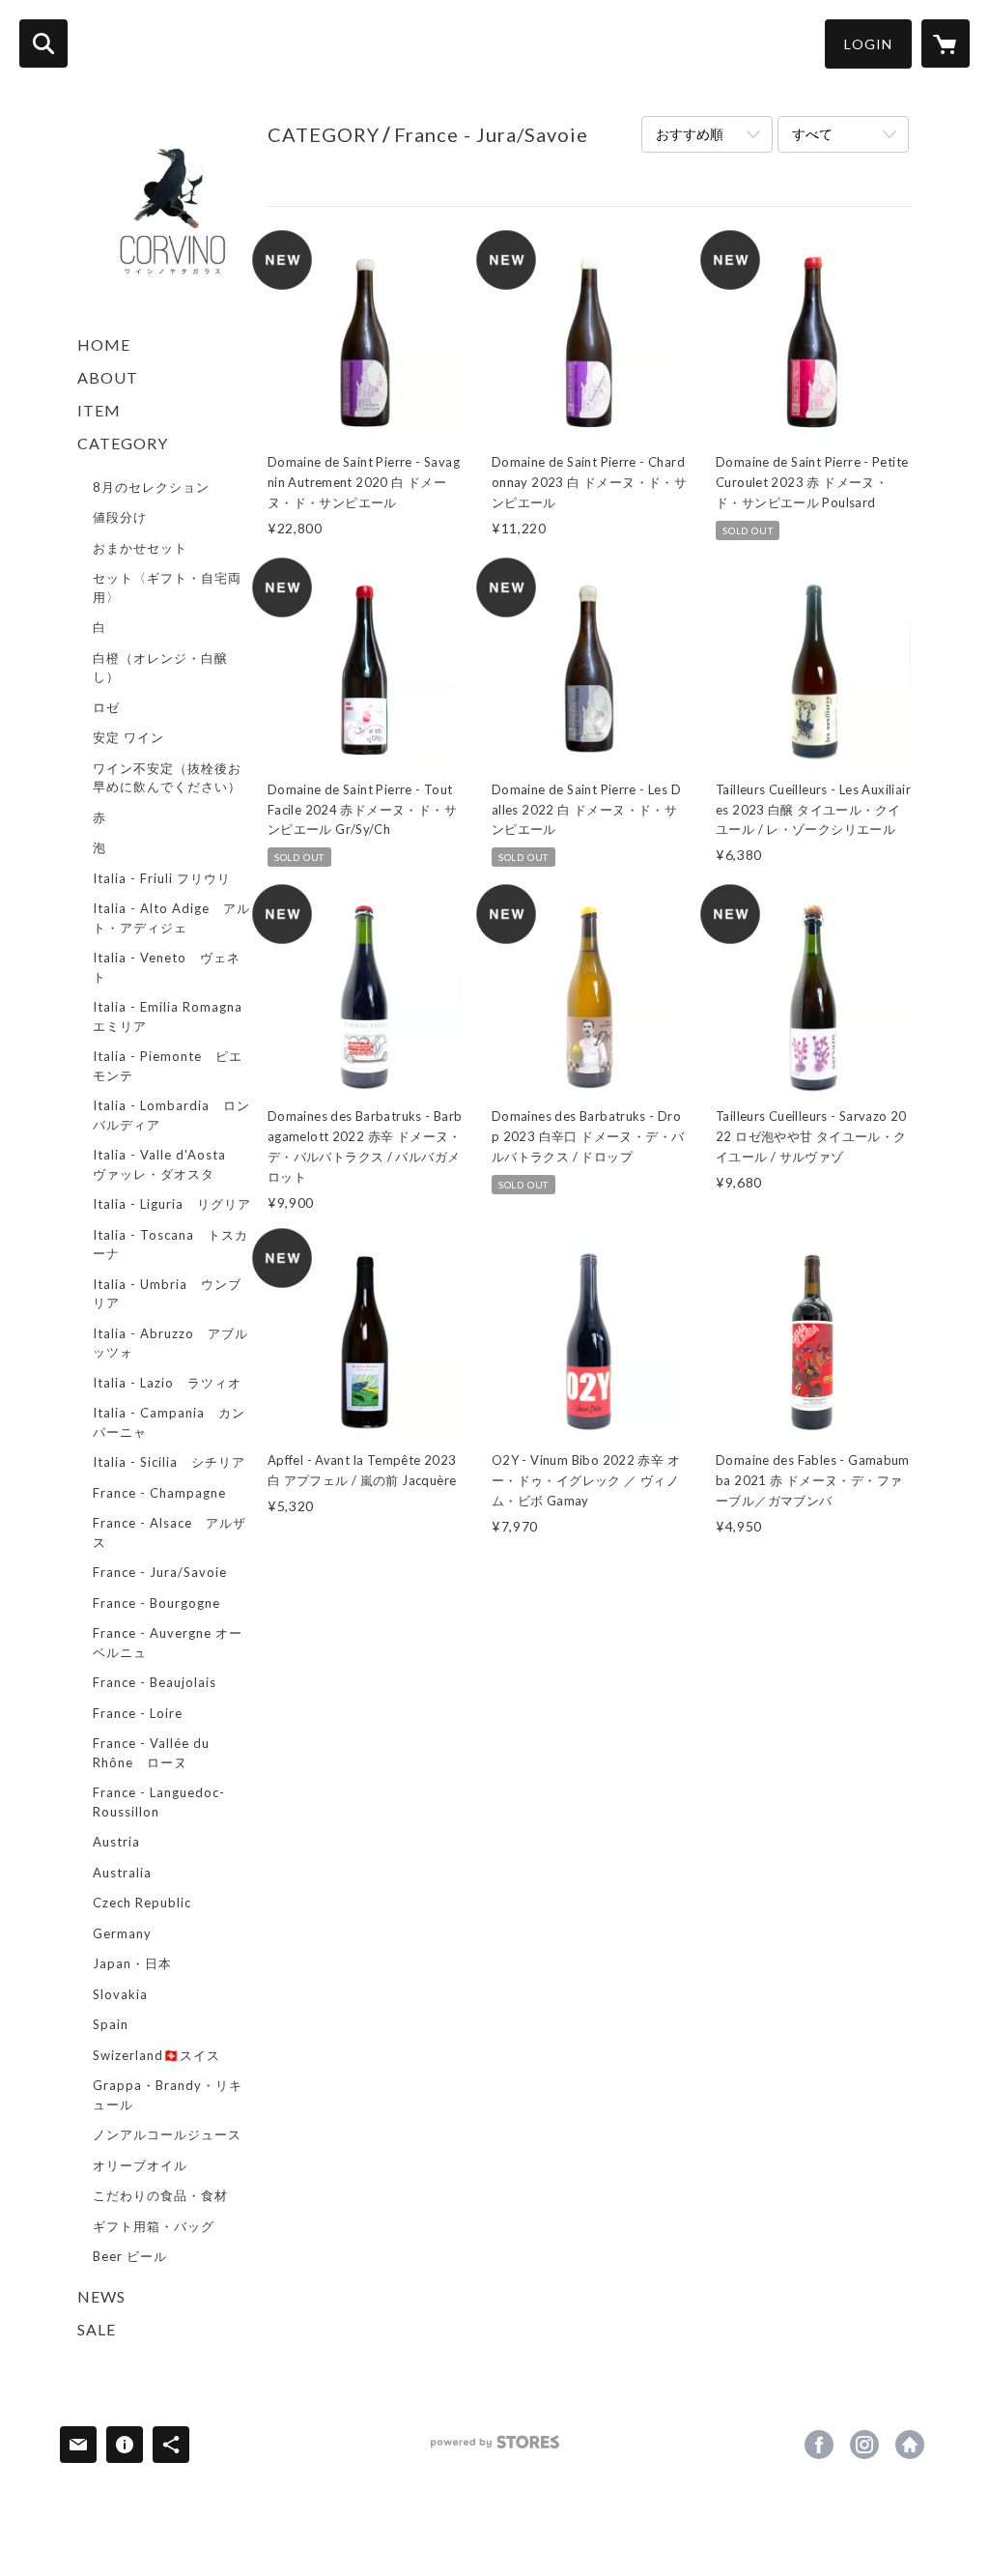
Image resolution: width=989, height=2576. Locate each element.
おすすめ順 (690, 134)
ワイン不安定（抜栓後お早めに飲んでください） (167, 778)
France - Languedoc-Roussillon (159, 1802)
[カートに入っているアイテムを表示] (946, 43)
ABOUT (108, 377)
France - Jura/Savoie (160, 1572)
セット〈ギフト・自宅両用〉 (167, 587)
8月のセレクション (151, 487)
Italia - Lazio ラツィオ (167, 1383)
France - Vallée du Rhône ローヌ (151, 1753)
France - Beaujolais (155, 1682)
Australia (122, 1873)
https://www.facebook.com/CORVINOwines (819, 2445)
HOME (104, 344)
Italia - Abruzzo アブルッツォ (170, 1343)
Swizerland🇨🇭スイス (156, 2055)
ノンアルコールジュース (167, 2134)
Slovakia (120, 1994)
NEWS (101, 2296)
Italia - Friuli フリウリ (162, 878)
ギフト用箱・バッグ (154, 2226)
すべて (812, 134)
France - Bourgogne (156, 1603)
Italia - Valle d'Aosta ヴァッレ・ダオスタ (166, 1164)
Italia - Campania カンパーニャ (169, 1422)
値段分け (120, 517)
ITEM (99, 410)
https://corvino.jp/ (910, 2445)
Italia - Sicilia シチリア (169, 1462)
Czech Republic (142, 1903)
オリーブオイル (140, 2165)
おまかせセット (140, 548)
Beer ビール (130, 2256)
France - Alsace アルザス (170, 1532)
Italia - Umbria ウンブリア (167, 1294)
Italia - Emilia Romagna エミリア (174, 1016)
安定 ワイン (128, 737)
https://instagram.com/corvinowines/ (864, 2445)
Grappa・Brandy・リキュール (168, 2095)
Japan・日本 (132, 1963)
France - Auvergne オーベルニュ (168, 1643)
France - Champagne (159, 1493)
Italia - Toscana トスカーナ (170, 1245)
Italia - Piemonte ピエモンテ (168, 1066)
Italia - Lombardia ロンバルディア (171, 1115)
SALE (97, 2329)
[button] (868, 44)
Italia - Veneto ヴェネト (167, 967)
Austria (116, 1842)
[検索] (43, 43)
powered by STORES (495, 2449)
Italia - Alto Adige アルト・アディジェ (171, 918)
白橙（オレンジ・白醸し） (160, 668)
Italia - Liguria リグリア (172, 1204)
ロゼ (106, 707)
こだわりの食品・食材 (160, 2195)
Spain (111, 2024)
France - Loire (138, 1713)
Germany (122, 1933)
